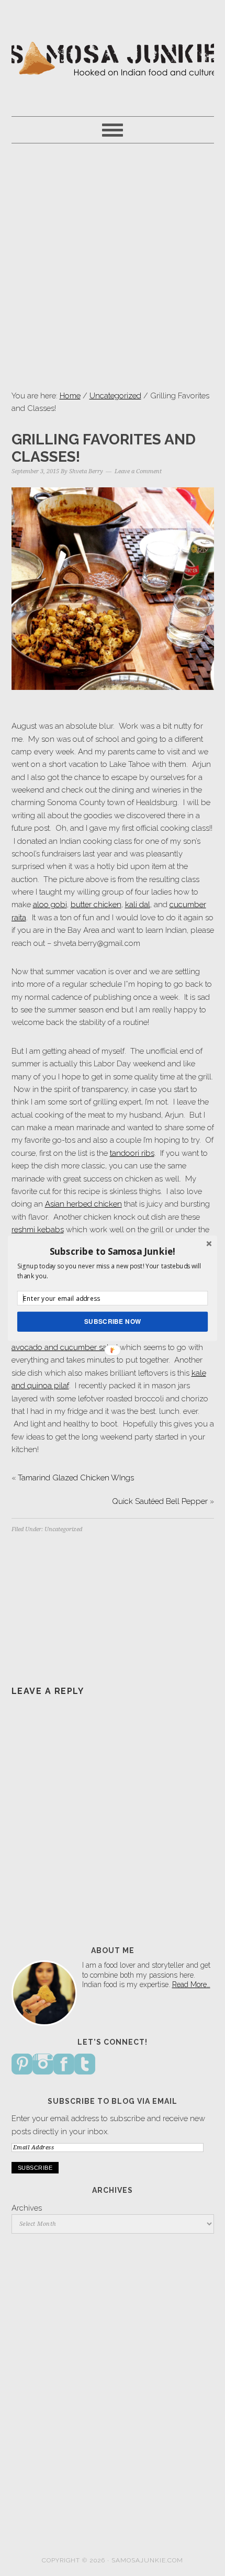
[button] (113, 1251)
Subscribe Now (113, 1321)
